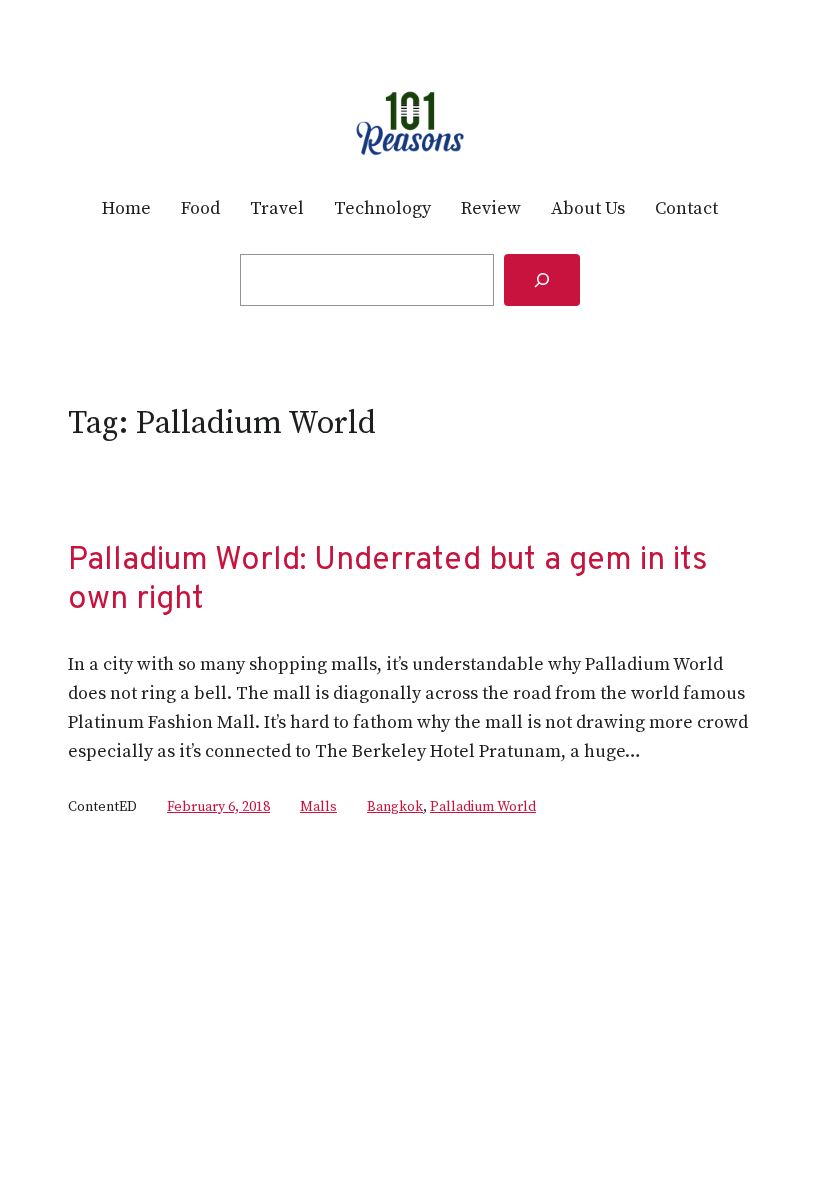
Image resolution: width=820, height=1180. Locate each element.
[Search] (542, 280)
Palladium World (483, 807)
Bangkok (395, 807)
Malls (318, 807)
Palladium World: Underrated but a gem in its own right (388, 580)
